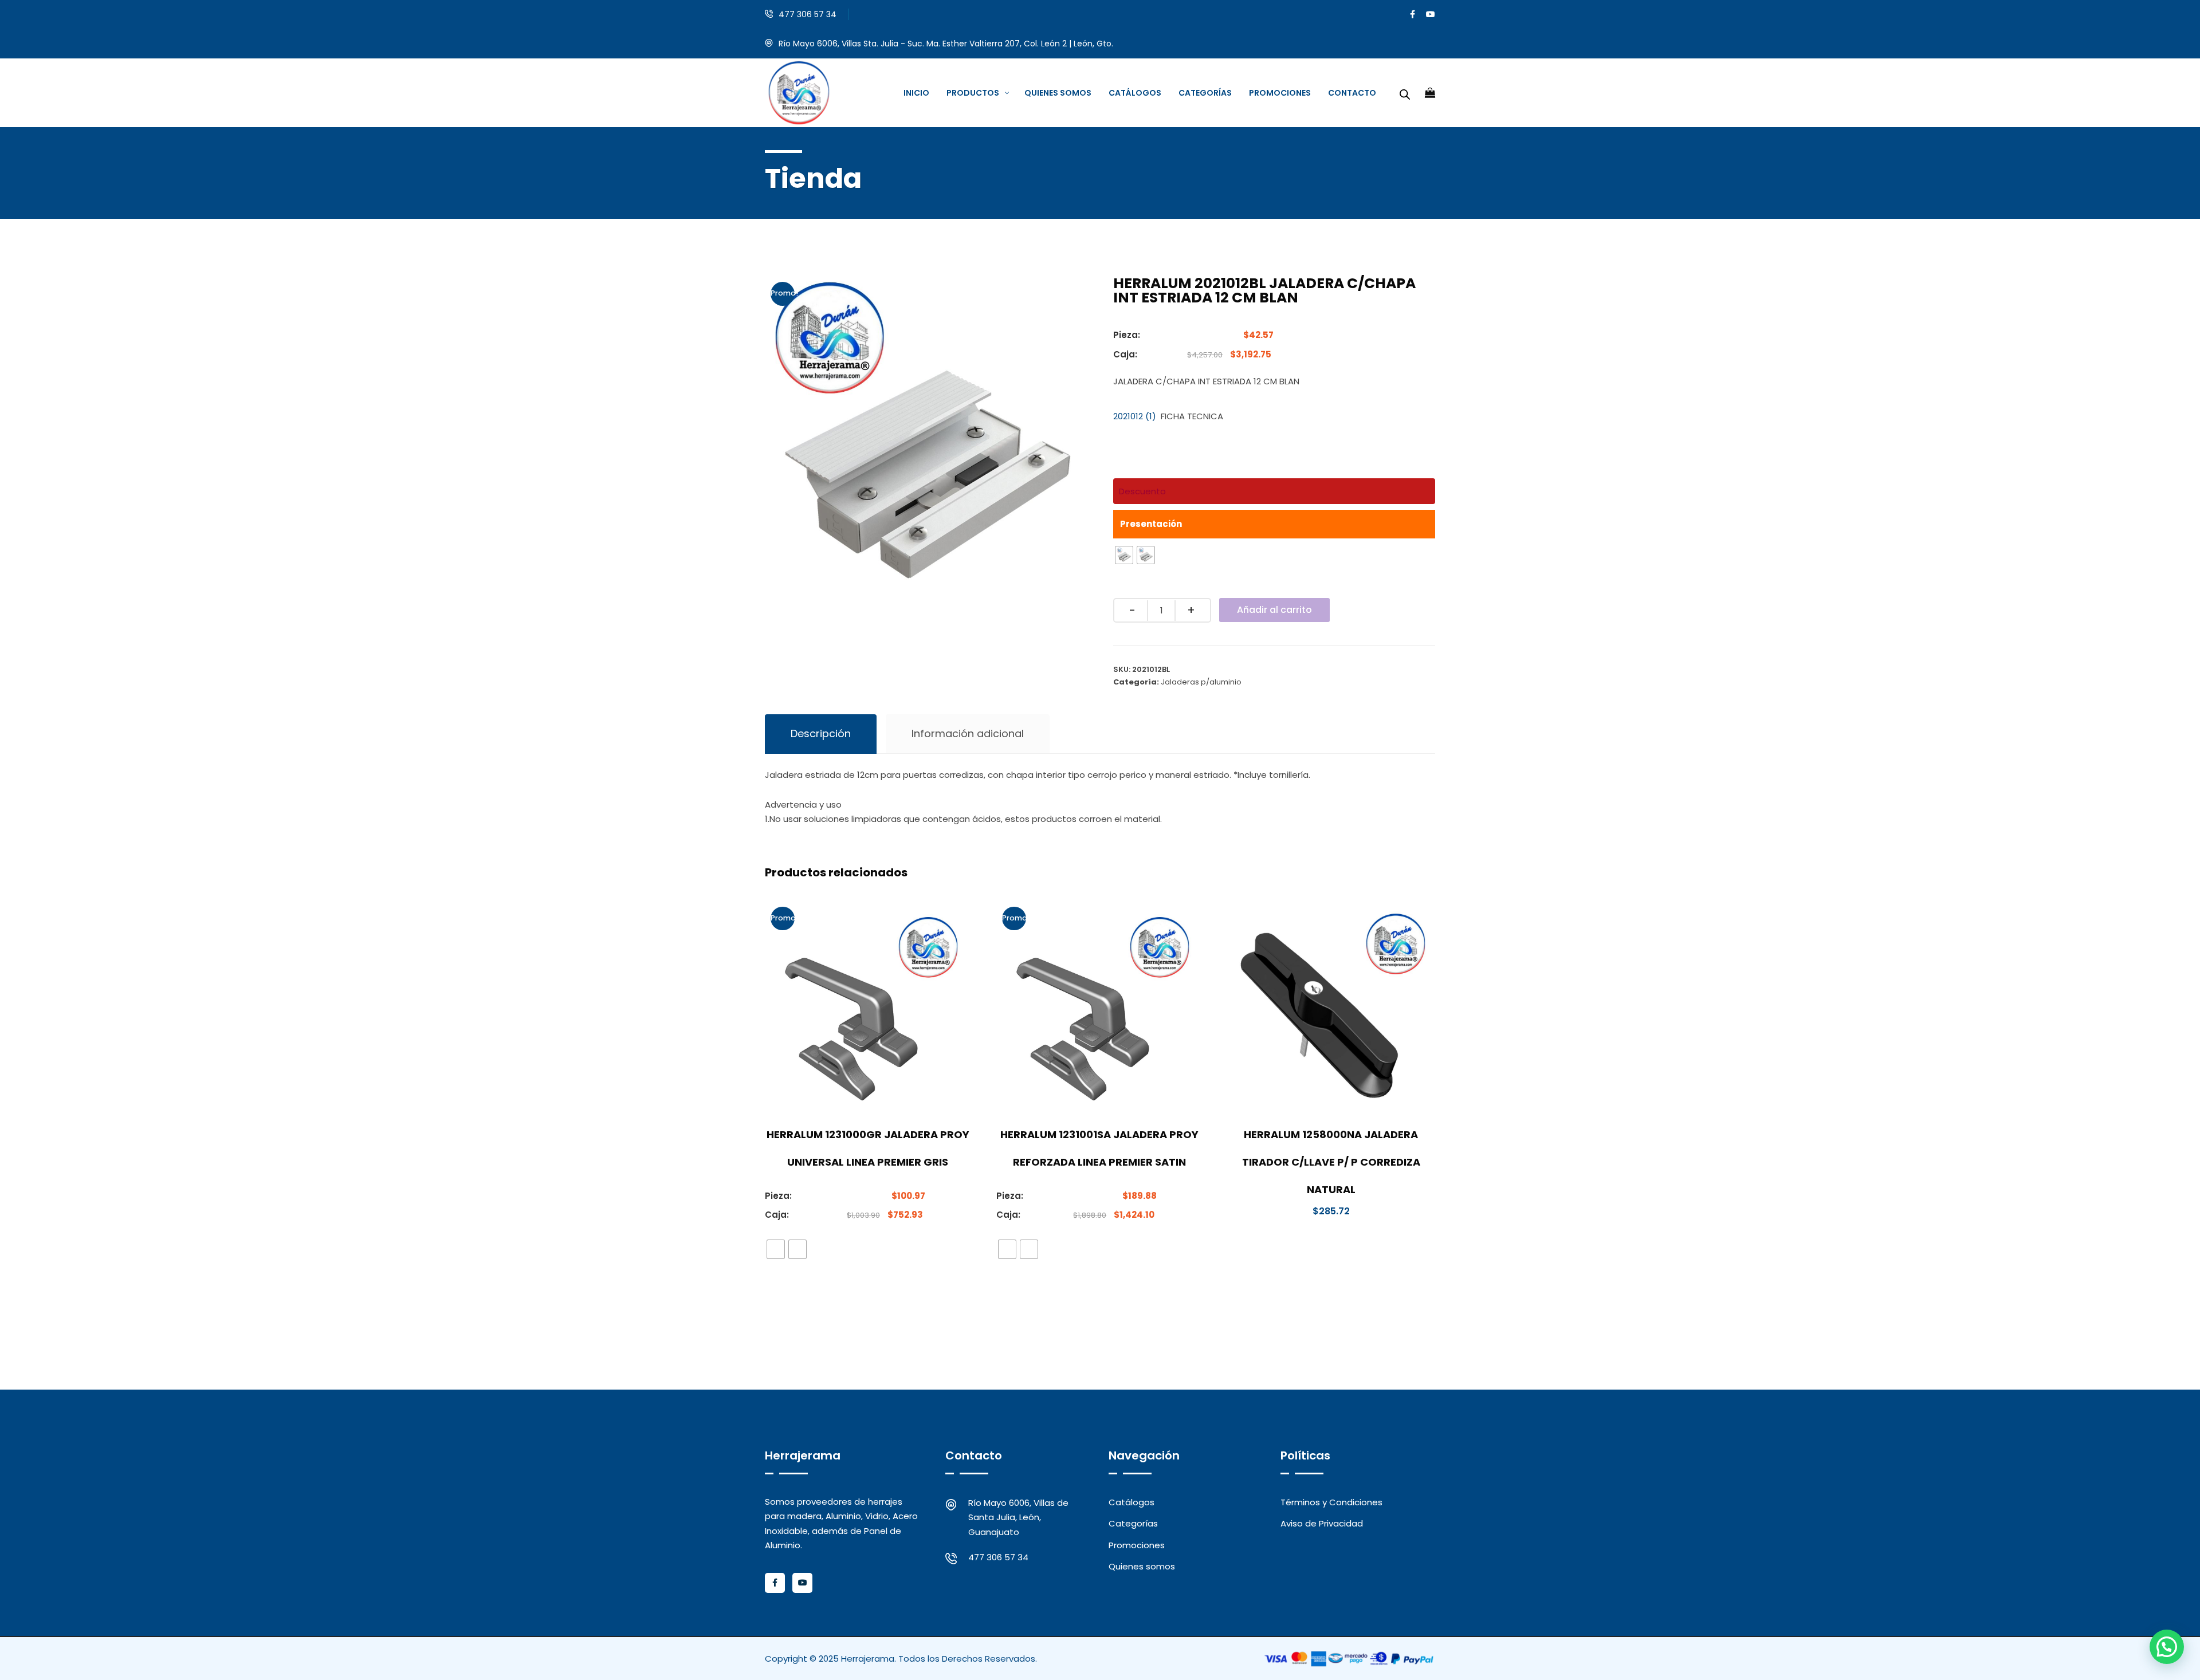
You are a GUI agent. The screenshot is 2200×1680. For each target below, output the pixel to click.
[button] (2167, 1647)
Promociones (1137, 1545)
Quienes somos (1142, 1566)
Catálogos (1132, 1502)
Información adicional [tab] (968, 733)
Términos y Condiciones (1331, 1502)
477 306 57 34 (808, 14)
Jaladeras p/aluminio (1201, 682)
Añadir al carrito (1274, 610)
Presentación (1151, 524)
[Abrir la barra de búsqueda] (1405, 93)
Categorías (1133, 1523)
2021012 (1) (1135, 416)
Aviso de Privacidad (1322, 1523)
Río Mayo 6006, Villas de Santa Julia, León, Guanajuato (1018, 1517)
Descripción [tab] (821, 733)
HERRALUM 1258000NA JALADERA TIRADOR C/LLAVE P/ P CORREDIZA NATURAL (1331, 1162)
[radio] (1124, 555)
